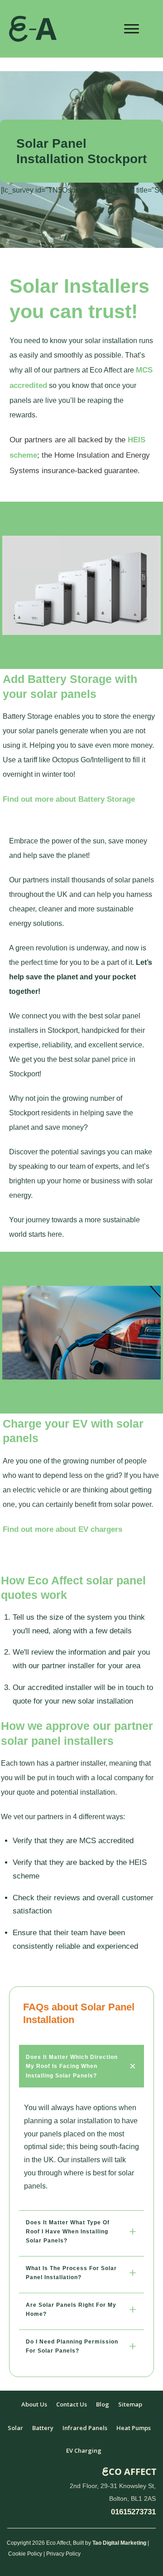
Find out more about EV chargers (62, 1529)
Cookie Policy (25, 2554)
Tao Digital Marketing (119, 2543)
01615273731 (133, 2512)
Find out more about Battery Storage (69, 799)
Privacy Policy (63, 2554)
